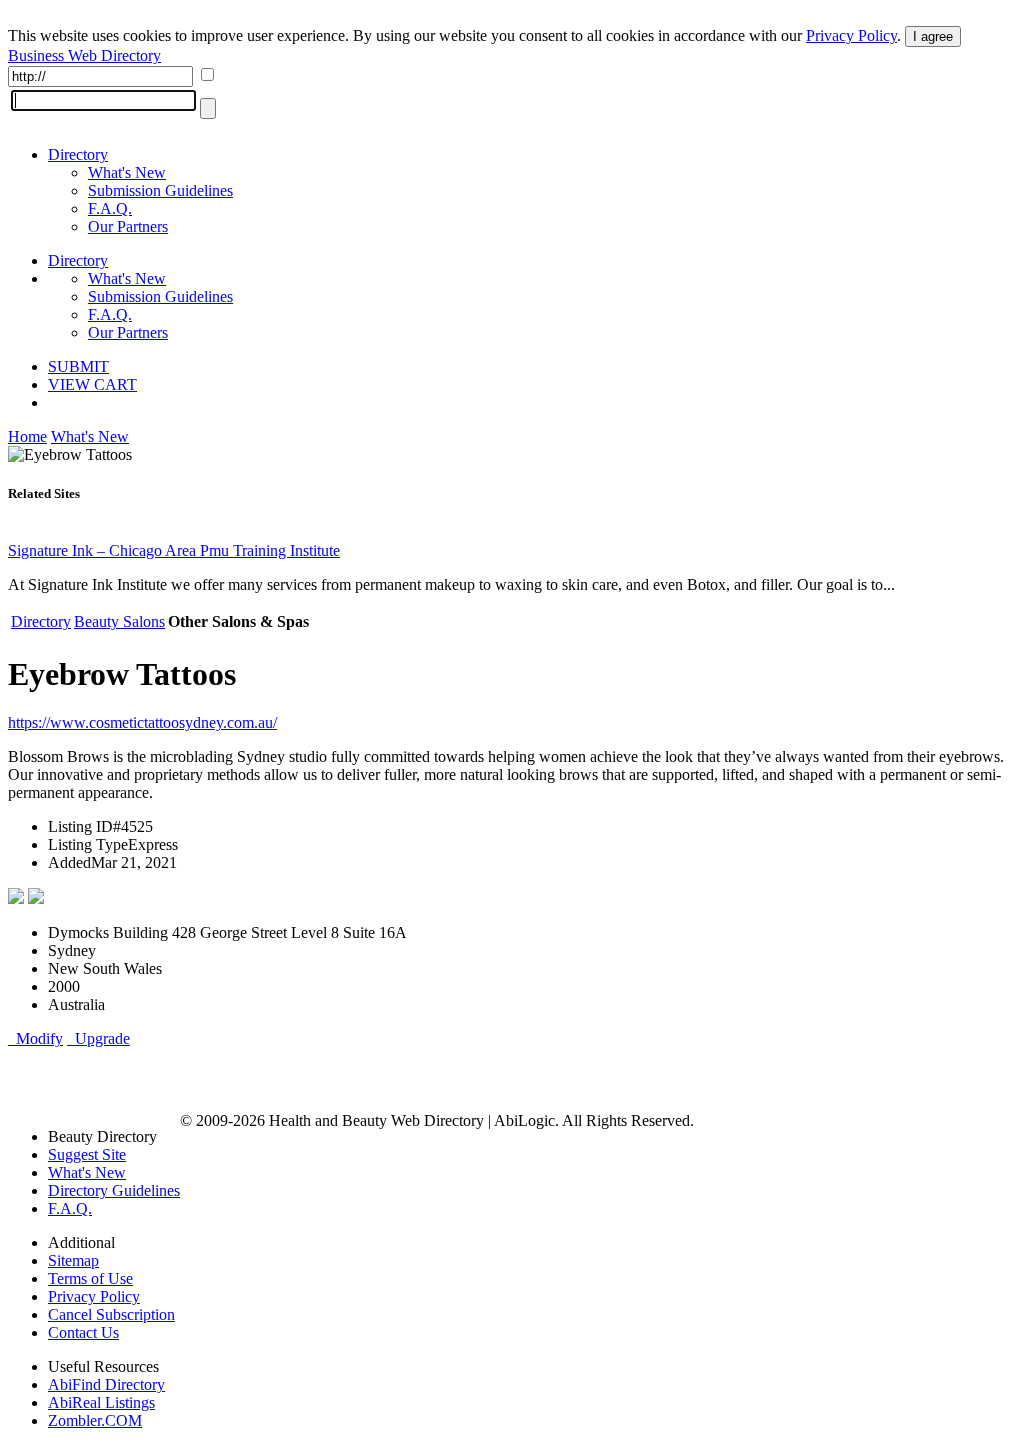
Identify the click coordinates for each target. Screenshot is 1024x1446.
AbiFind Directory (106, 1384)
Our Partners (128, 226)
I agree (933, 36)
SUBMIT (78, 366)
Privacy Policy (851, 35)
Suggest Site (87, 1154)
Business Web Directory (84, 55)
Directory (78, 154)
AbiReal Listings (101, 1402)
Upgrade (98, 1038)
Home (27, 436)
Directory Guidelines (114, 1190)
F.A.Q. (110, 208)
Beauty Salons (119, 621)
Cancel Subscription (111, 1314)
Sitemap (73, 1260)
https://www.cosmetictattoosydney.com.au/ (142, 722)
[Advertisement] (242, 1078)
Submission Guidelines (160, 190)
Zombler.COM (95, 1420)
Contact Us (83, 1332)
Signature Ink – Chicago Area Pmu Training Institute (174, 550)
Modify (35, 1038)
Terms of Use (90, 1278)
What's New (127, 172)
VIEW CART (92, 384)
